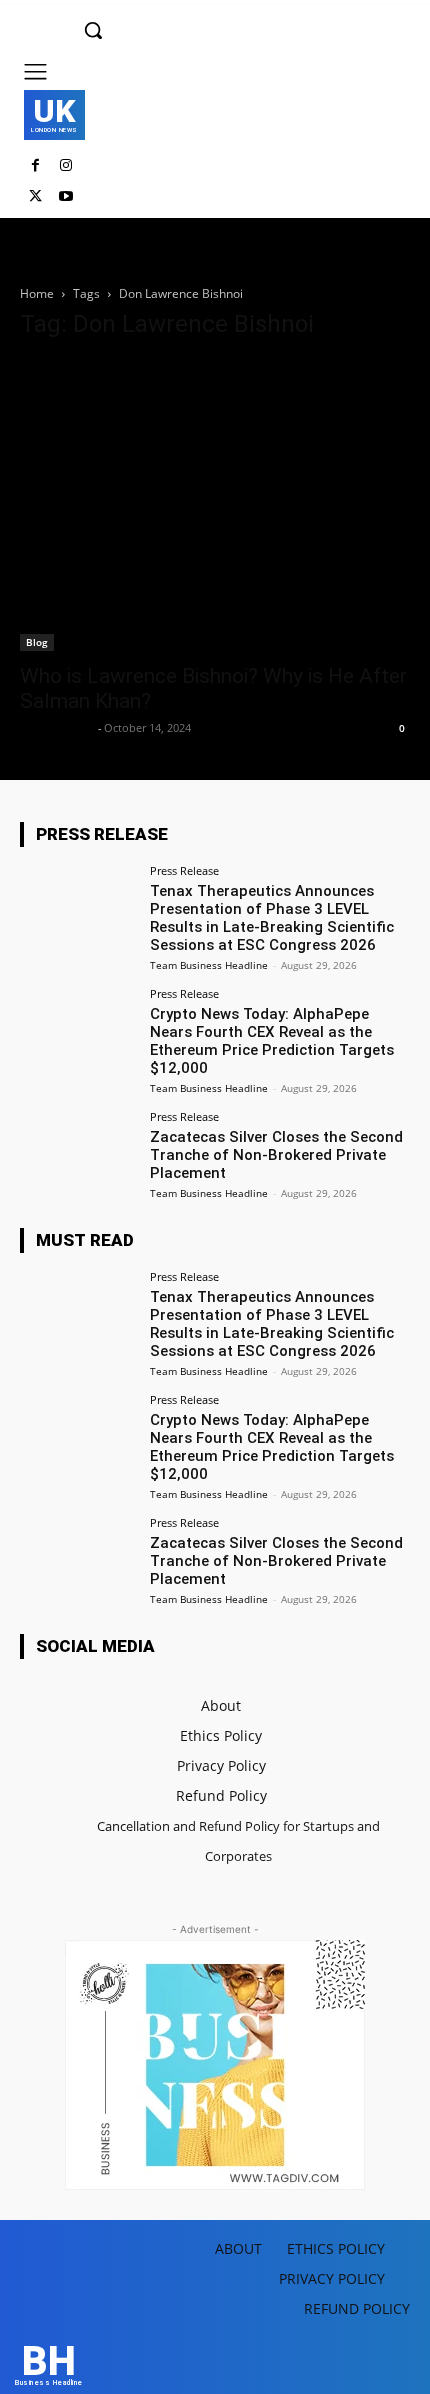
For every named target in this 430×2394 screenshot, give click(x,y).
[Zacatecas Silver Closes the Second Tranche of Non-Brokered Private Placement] (78, 1155)
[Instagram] (66, 166)
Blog (37, 642)
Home (37, 293)
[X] (35, 197)
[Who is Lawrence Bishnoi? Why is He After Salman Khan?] (215, 505)
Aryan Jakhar (56, 727)
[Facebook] (35, 166)
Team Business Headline (209, 965)
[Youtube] (66, 197)
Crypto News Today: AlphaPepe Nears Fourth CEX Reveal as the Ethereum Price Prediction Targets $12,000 (272, 1041)
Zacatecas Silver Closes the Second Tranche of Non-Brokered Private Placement (276, 1155)
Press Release (184, 870)
